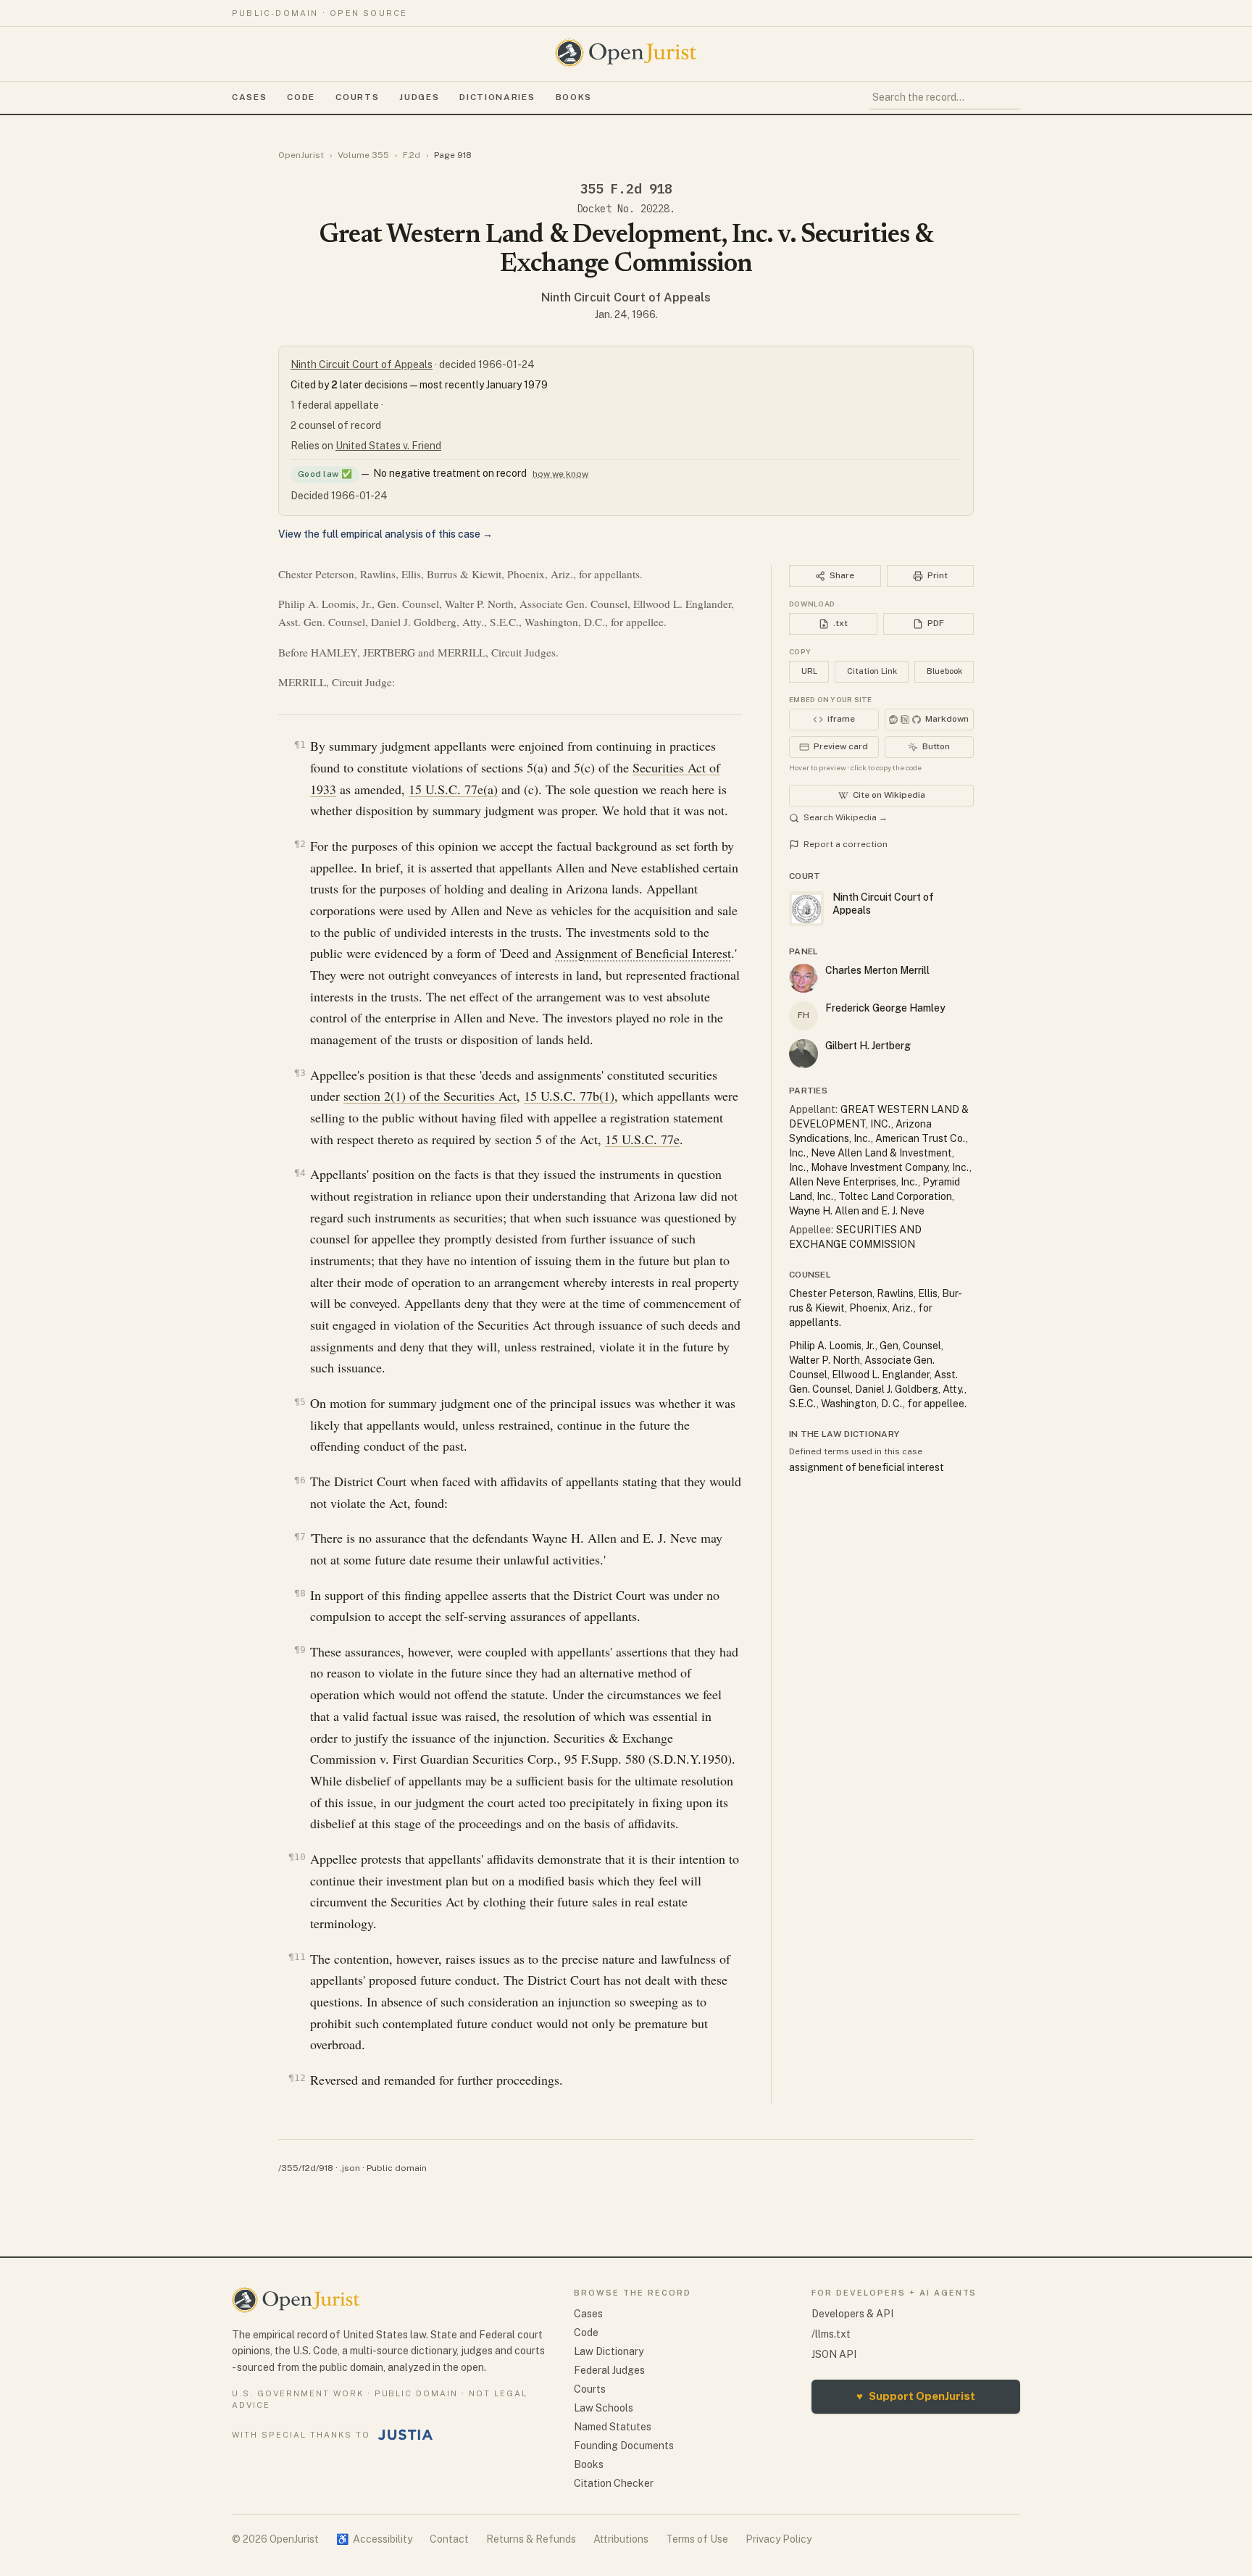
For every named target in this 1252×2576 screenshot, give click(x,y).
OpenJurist (301, 155)
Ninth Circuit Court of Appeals (626, 297)
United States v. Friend (388, 446)
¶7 (300, 1537)
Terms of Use (697, 2539)
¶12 (297, 2078)
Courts (357, 97)
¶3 (300, 1073)
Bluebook (944, 671)
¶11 (297, 1957)
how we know (560, 474)
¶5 (300, 1402)
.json (350, 2168)
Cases (249, 97)
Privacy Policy (779, 2539)
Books (574, 97)
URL (809, 671)
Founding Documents (624, 2446)
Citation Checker (614, 2483)
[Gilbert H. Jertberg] (804, 1054)
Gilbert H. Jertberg (868, 1046)
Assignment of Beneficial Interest (643, 953)
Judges (419, 97)
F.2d (412, 155)
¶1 (300, 745)
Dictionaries (497, 97)
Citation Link (872, 671)
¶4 (300, 1173)
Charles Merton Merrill (877, 970)
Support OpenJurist (916, 2396)
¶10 (297, 1857)
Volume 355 (363, 155)
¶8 (300, 1593)
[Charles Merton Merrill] (804, 978)
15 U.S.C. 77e (642, 1139)
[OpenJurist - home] (626, 53)
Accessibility (374, 2539)
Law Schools (604, 2408)
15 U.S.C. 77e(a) (453, 789)
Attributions (621, 2539)
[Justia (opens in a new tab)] (406, 2435)
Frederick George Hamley (885, 1008)
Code (301, 97)
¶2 (300, 844)
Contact (449, 2539)
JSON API (834, 2354)
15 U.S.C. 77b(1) (569, 1096)
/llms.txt (831, 2334)
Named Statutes (613, 2427)
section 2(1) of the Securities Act (430, 1096)
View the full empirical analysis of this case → (385, 534)
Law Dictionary (609, 2351)
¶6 (300, 1480)
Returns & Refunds (531, 2539)
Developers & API (852, 2314)
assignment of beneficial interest (867, 1467)
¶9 (300, 1650)
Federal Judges (609, 2370)
